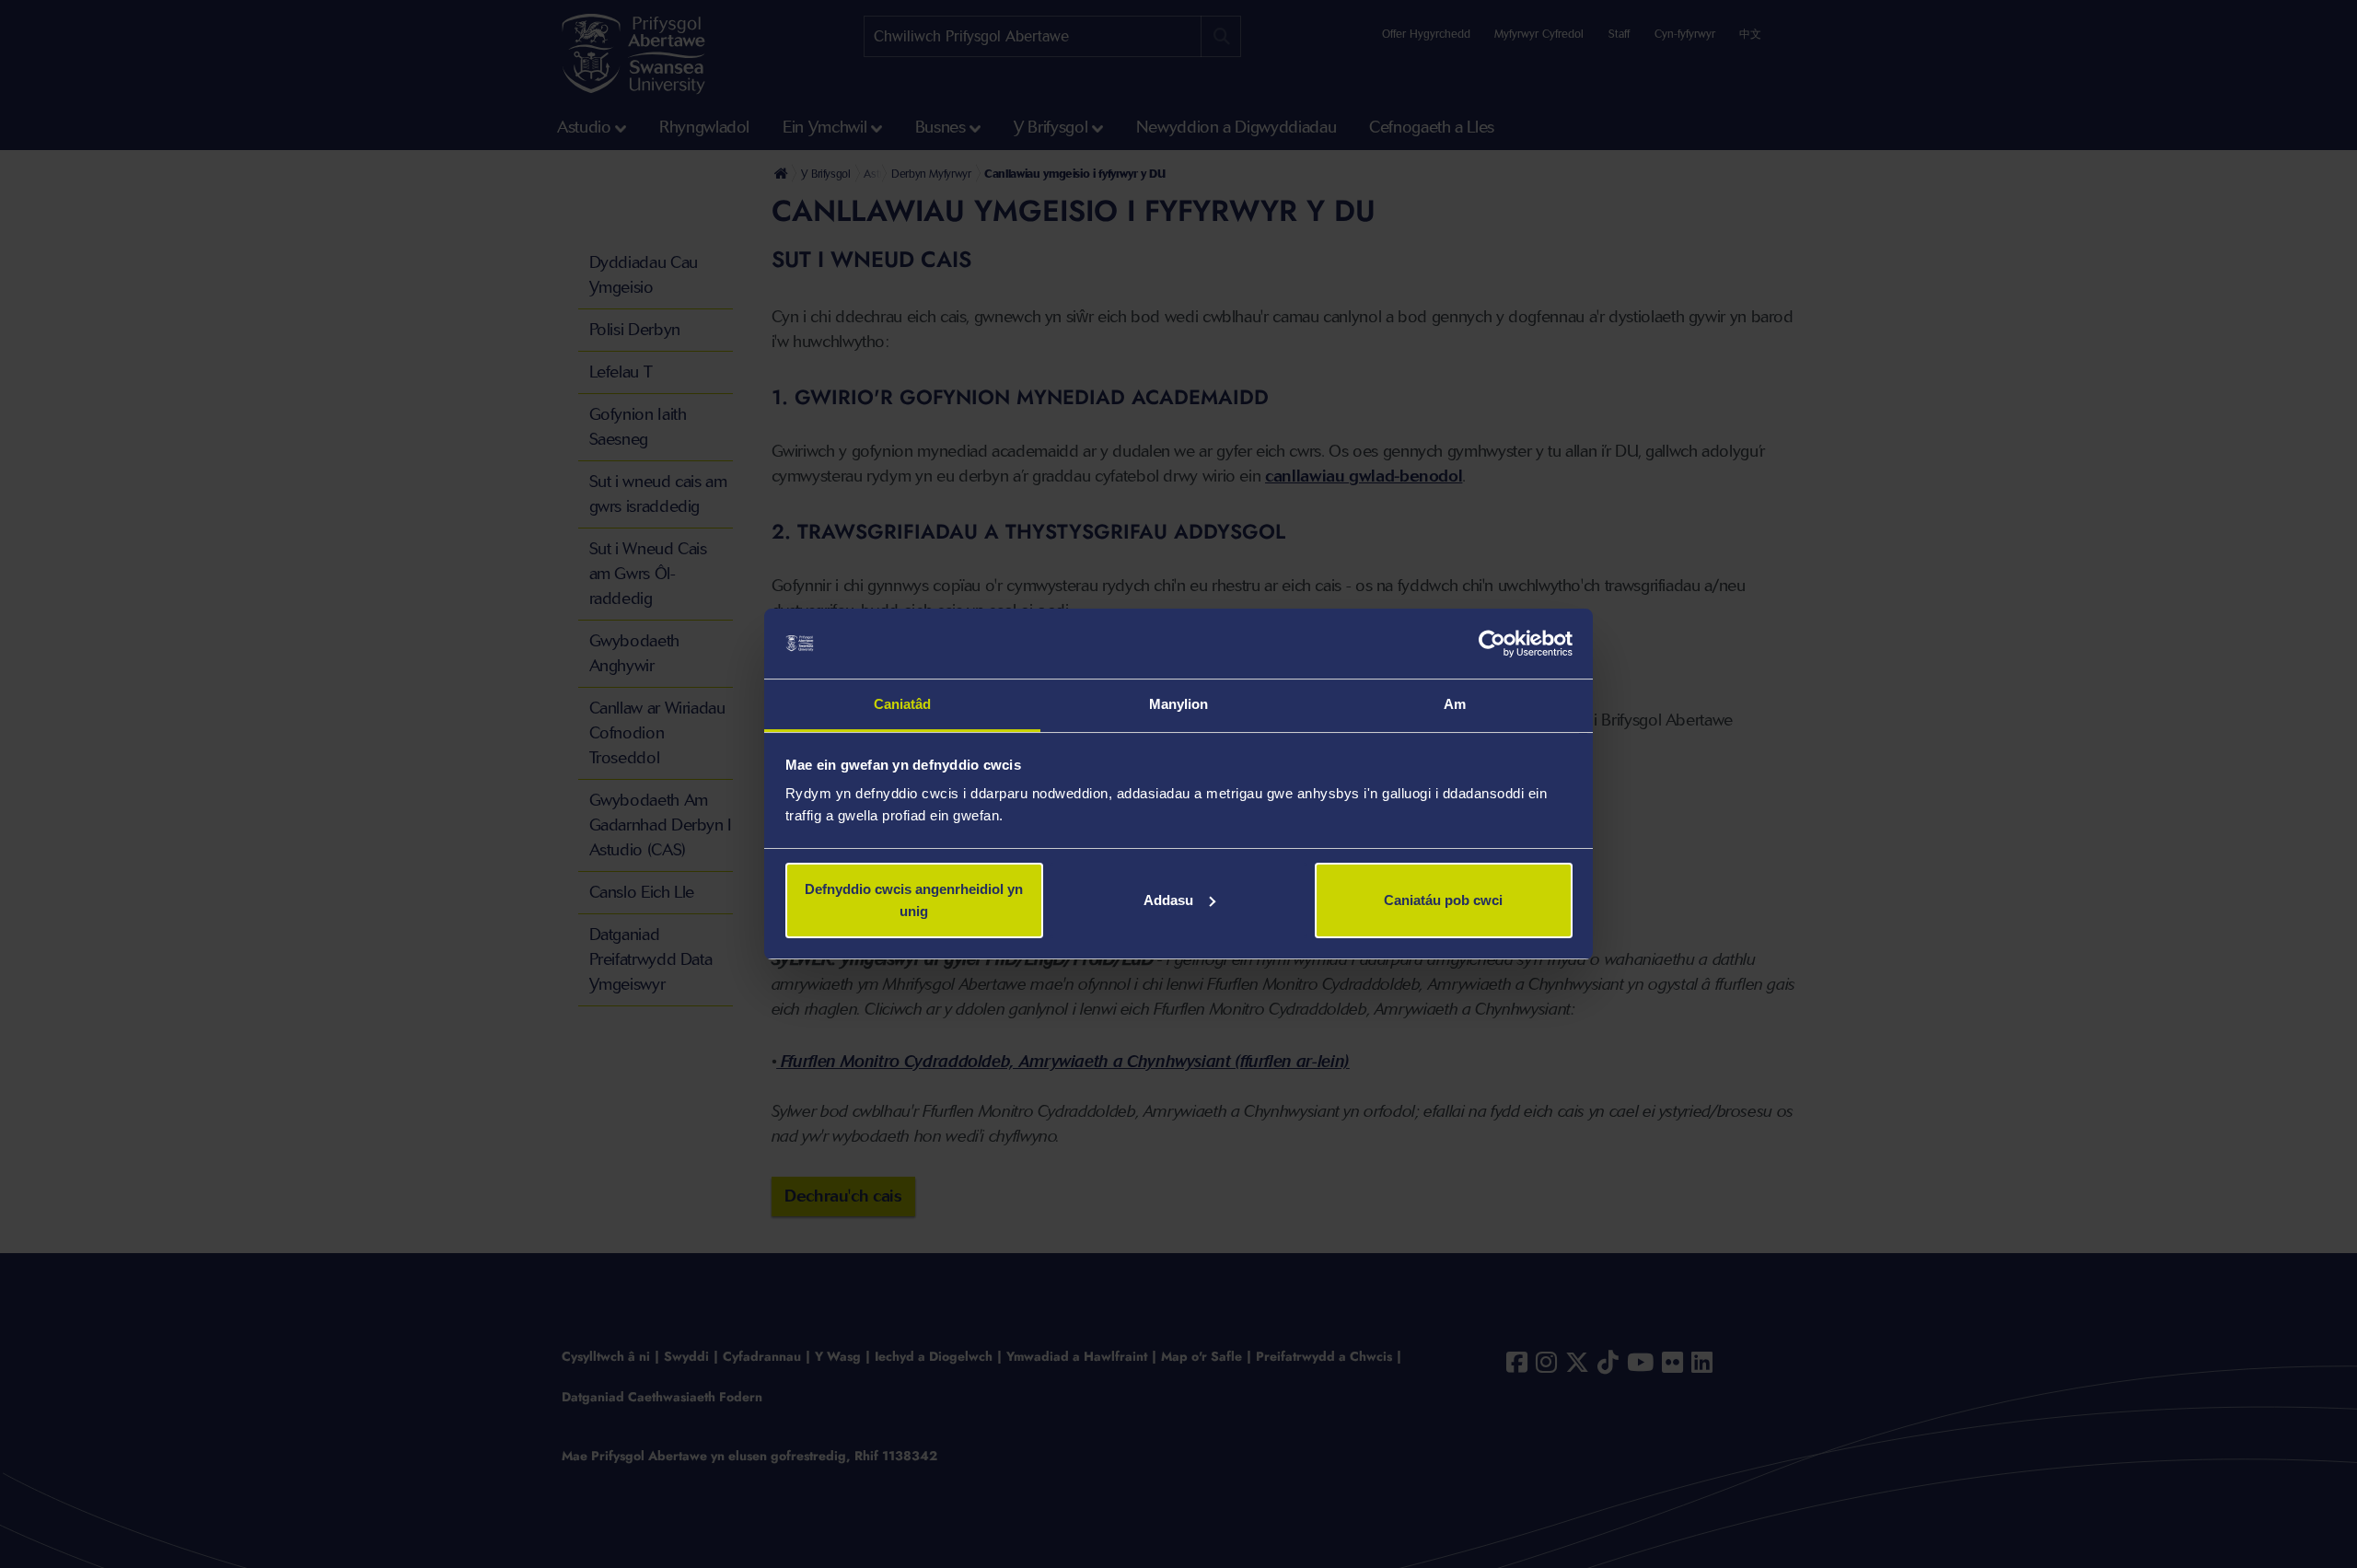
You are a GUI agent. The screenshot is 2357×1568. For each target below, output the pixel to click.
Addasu (1168, 900)
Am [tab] (1455, 704)
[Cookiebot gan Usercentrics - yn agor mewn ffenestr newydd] (1492, 644)
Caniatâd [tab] (903, 704)
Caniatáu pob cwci (1443, 900)
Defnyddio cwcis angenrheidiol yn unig (914, 900)
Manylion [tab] (1179, 704)
